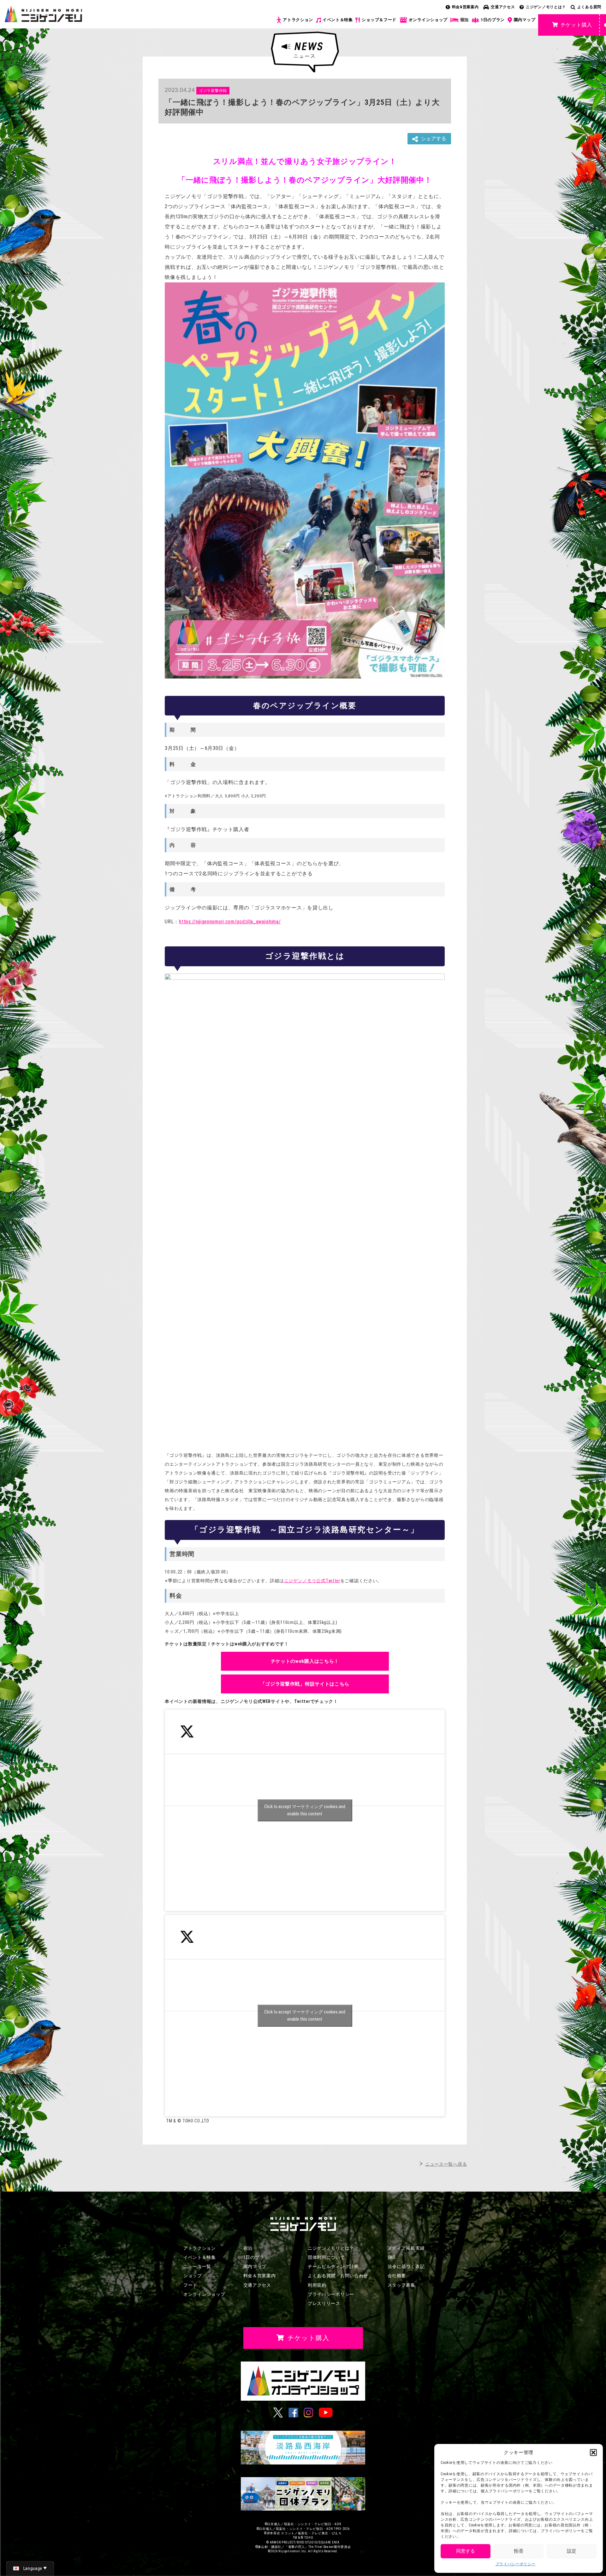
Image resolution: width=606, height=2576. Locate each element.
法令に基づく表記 (406, 2266)
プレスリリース (324, 2303)
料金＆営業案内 (260, 2276)
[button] (593, 2452)
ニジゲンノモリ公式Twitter (312, 1581)
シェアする (434, 139)
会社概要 (397, 2276)
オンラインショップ (428, 20)
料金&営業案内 (465, 7)
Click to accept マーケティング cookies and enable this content (305, 1810)
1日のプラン (493, 20)
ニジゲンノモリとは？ (546, 7)
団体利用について (326, 2257)
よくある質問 (589, 7)
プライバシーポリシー (516, 2564)
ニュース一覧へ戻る (446, 2164)
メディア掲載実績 (406, 2248)
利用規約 (317, 2285)
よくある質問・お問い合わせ (338, 2276)
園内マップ (525, 20)
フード (190, 2285)
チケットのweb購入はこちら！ (305, 1661)
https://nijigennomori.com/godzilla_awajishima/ (230, 922)
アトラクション (298, 20)
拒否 (519, 2551)
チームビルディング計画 (333, 2266)
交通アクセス (503, 7)
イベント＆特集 (338, 20)
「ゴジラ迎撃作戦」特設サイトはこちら (305, 1684)
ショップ (193, 2276)
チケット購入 (576, 25)
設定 (572, 2551)
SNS (392, 2257)
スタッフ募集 (401, 2285)
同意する (466, 2551)
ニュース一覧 (197, 2266)
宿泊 (464, 20)
